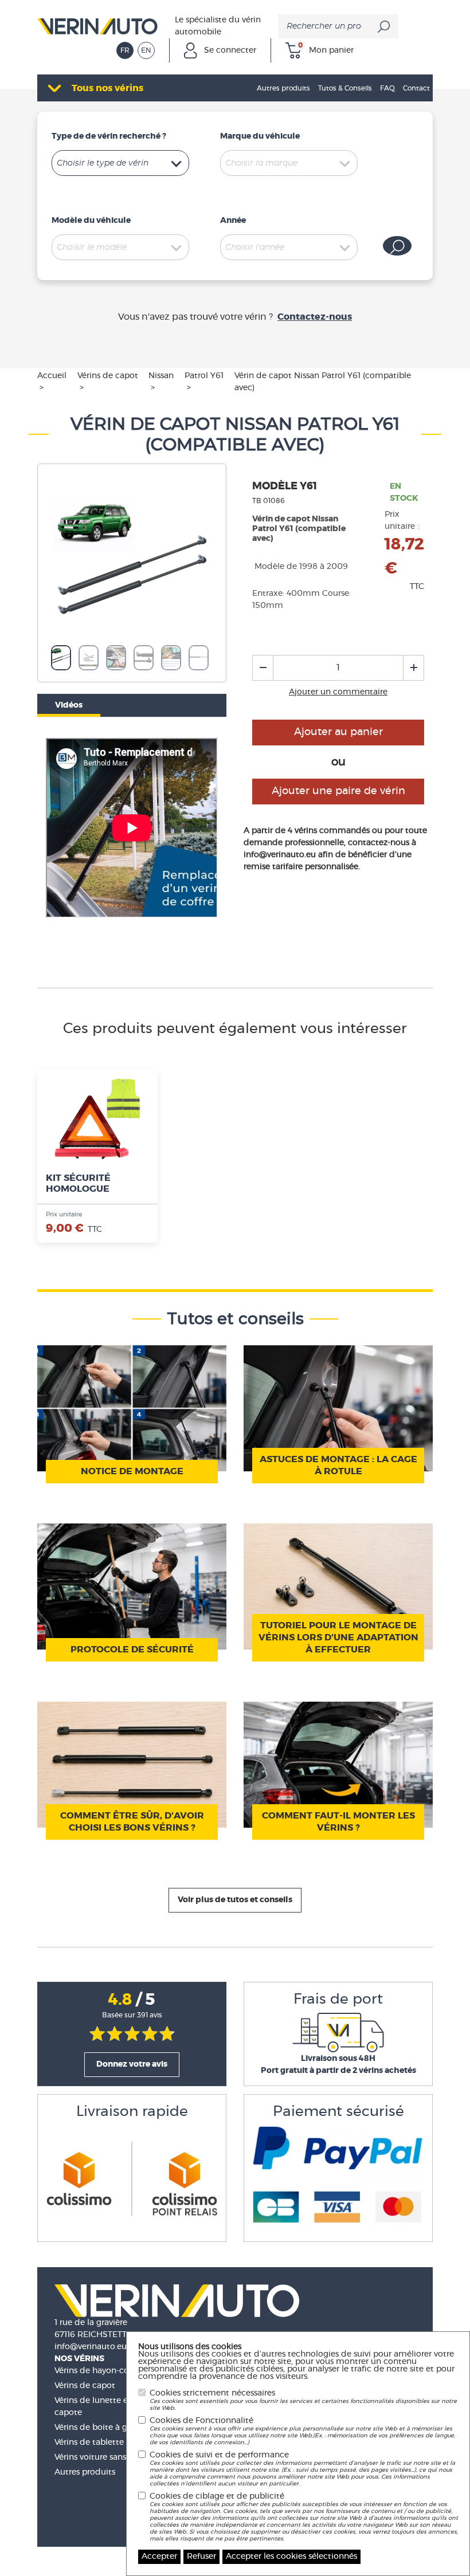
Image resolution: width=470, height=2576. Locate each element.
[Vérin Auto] (97, 25)
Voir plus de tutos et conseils (235, 1900)
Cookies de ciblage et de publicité (304, 2517)
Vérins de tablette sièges (102, 2443)
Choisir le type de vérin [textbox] (103, 163)
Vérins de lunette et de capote (99, 2407)
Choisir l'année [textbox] (255, 248)
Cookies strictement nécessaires (303, 2400)
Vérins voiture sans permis (105, 2457)
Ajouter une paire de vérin (338, 791)
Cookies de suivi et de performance (302, 2469)
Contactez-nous (315, 317)
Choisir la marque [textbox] (261, 163)
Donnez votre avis (132, 2064)
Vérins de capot (85, 2386)
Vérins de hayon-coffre (98, 2371)
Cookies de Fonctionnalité (302, 2431)
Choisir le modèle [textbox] (92, 248)
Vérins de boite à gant (97, 2428)
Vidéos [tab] (69, 705)
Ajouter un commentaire (338, 692)
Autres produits (85, 2472)
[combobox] (120, 163)
